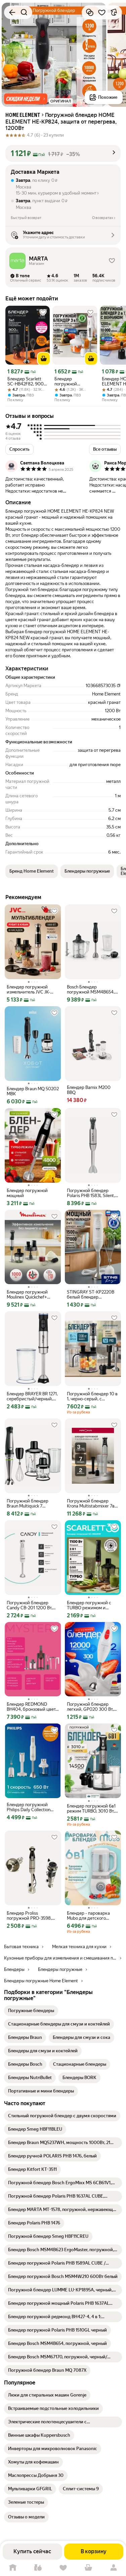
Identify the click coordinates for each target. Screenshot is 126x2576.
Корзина (88, 2568)
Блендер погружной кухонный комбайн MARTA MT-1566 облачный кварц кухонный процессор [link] (74, 381)
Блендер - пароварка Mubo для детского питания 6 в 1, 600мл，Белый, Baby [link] (90, 1916)
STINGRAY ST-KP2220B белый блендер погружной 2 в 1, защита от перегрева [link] (91, 1295)
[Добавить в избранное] (102, 12)
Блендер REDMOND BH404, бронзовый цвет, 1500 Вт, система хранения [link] (32, 1707)
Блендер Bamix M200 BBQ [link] (89, 1090)
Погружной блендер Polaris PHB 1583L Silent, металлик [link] (91, 1193)
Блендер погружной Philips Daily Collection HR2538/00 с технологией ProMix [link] (29, 1807)
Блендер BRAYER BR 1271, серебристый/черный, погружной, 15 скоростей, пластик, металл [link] (33, 1396)
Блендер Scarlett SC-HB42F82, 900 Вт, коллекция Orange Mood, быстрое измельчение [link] (26, 381)
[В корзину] (44, 359)
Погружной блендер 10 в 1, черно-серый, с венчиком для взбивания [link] (92, 1396)
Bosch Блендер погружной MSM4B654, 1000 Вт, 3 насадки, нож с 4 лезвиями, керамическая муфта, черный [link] (93, 989)
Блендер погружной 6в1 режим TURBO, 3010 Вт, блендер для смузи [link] (91, 1809)
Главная (13, 2568)
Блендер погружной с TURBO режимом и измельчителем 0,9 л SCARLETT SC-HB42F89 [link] (91, 1605)
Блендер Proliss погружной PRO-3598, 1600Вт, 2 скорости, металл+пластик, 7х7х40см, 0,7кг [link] (29, 1916)
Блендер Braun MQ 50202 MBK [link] (33, 1091)
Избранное (63, 2568)
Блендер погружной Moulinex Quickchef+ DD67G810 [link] (27, 1295)
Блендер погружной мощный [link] (27, 1193)
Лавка (38, 2568)
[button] (26, 99)
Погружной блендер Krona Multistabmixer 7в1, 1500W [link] (92, 1503)
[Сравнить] (90, 12)
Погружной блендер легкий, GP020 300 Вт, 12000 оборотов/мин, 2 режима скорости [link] (91, 1707)
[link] (31, 2011)
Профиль (113, 2568)
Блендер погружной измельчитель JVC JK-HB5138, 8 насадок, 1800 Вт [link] (32, 989)
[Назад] (12, 12)
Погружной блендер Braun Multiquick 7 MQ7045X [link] (28, 1503)
